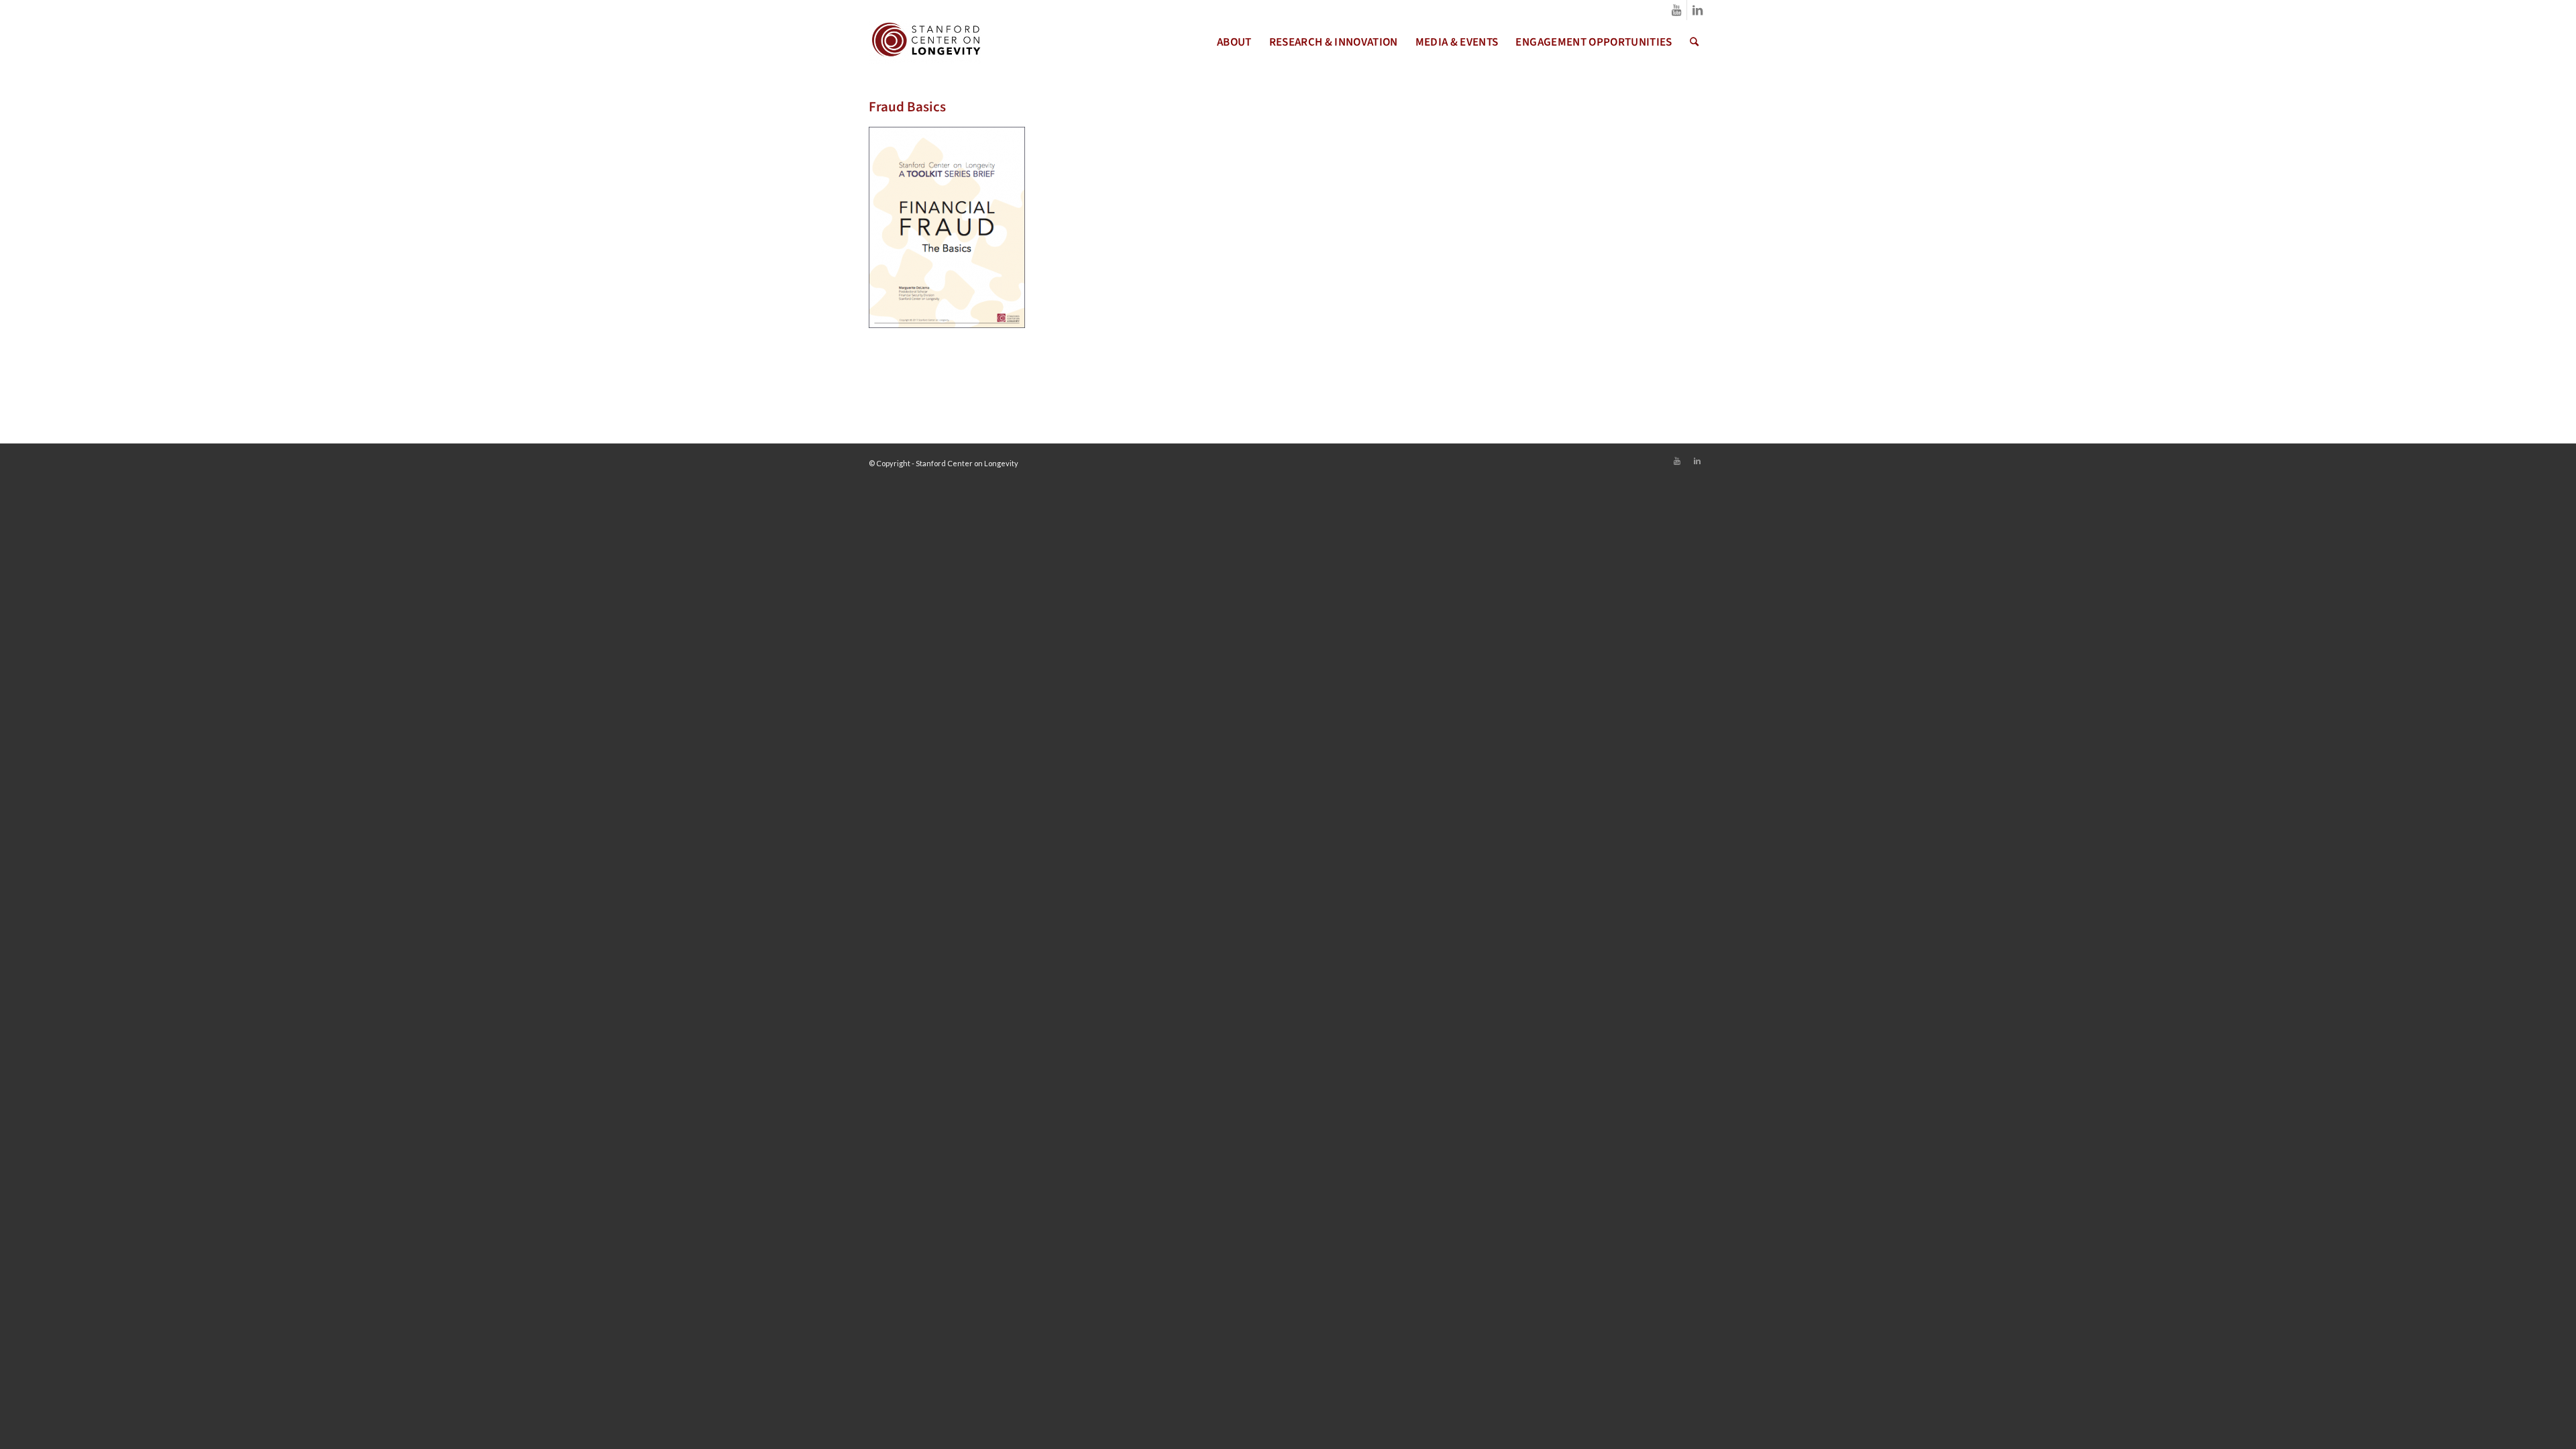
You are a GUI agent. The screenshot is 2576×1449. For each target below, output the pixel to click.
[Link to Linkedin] (1697, 10)
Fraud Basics (907, 107)
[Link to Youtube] (1677, 10)
